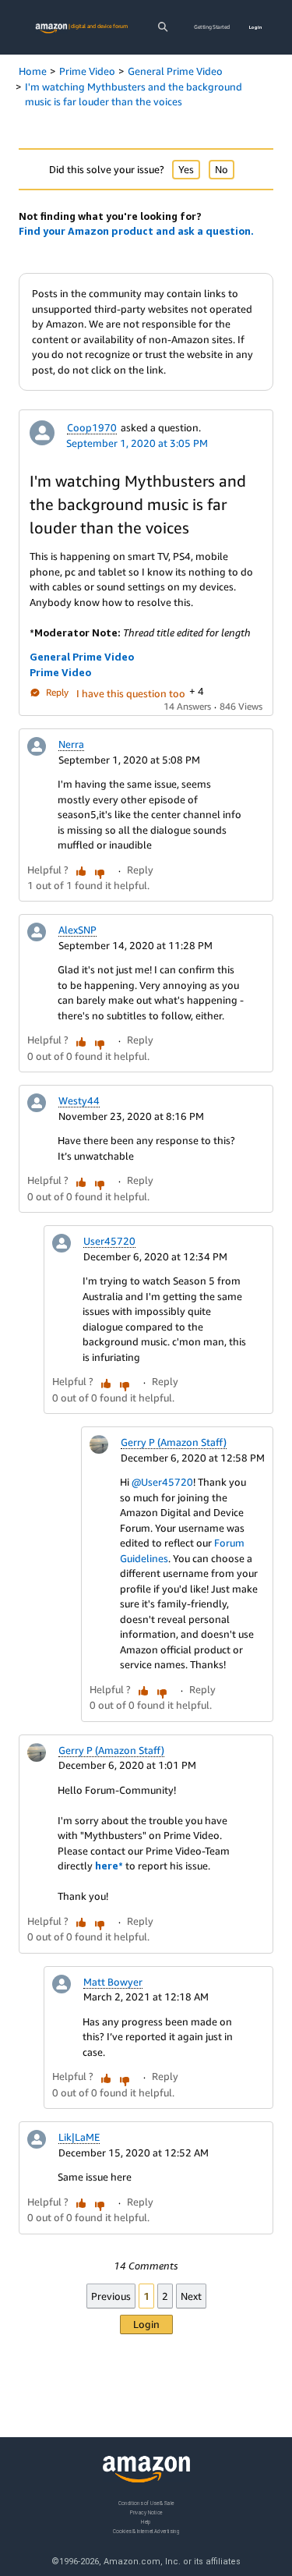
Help (146, 2521)
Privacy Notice (146, 2512)
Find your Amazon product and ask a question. (136, 231)
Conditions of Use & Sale (146, 2503)
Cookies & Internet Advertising (146, 2530)
